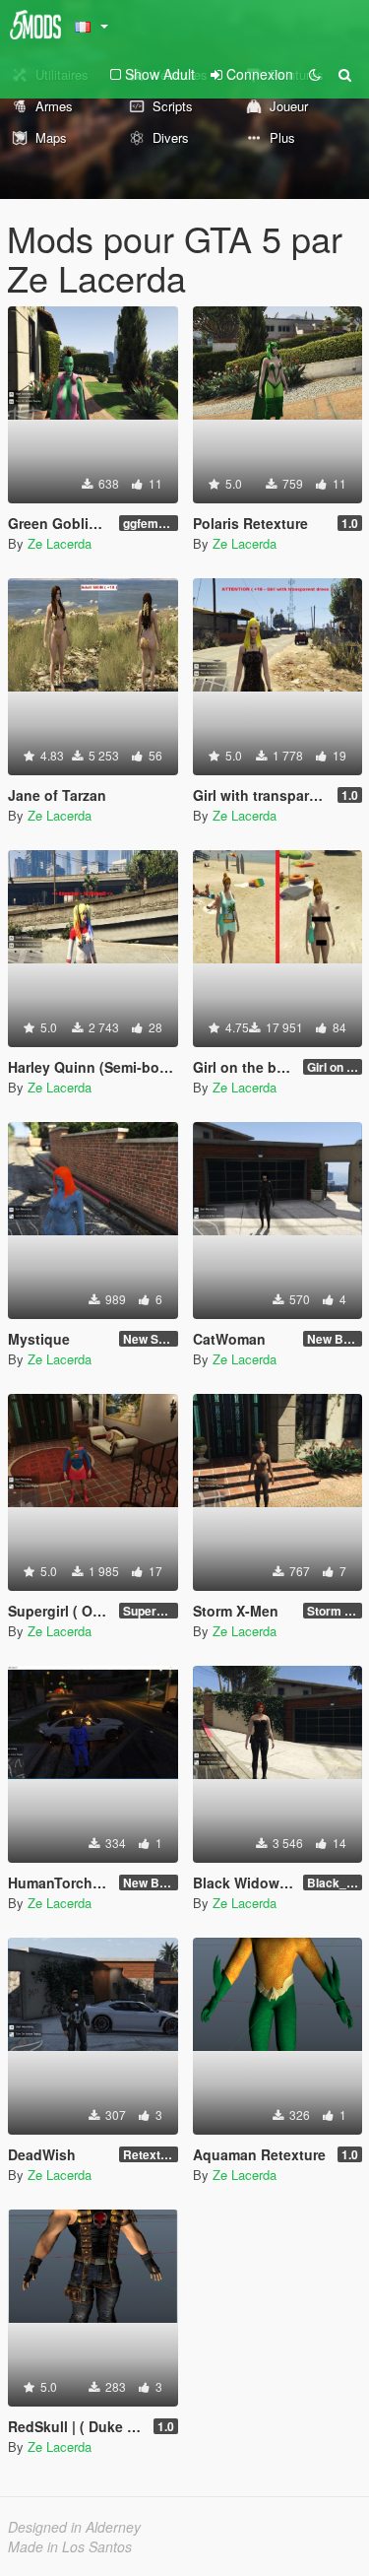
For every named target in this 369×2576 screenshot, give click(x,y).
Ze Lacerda (60, 543)
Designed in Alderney (74, 2527)
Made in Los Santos (70, 2546)
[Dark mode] (315, 74)
